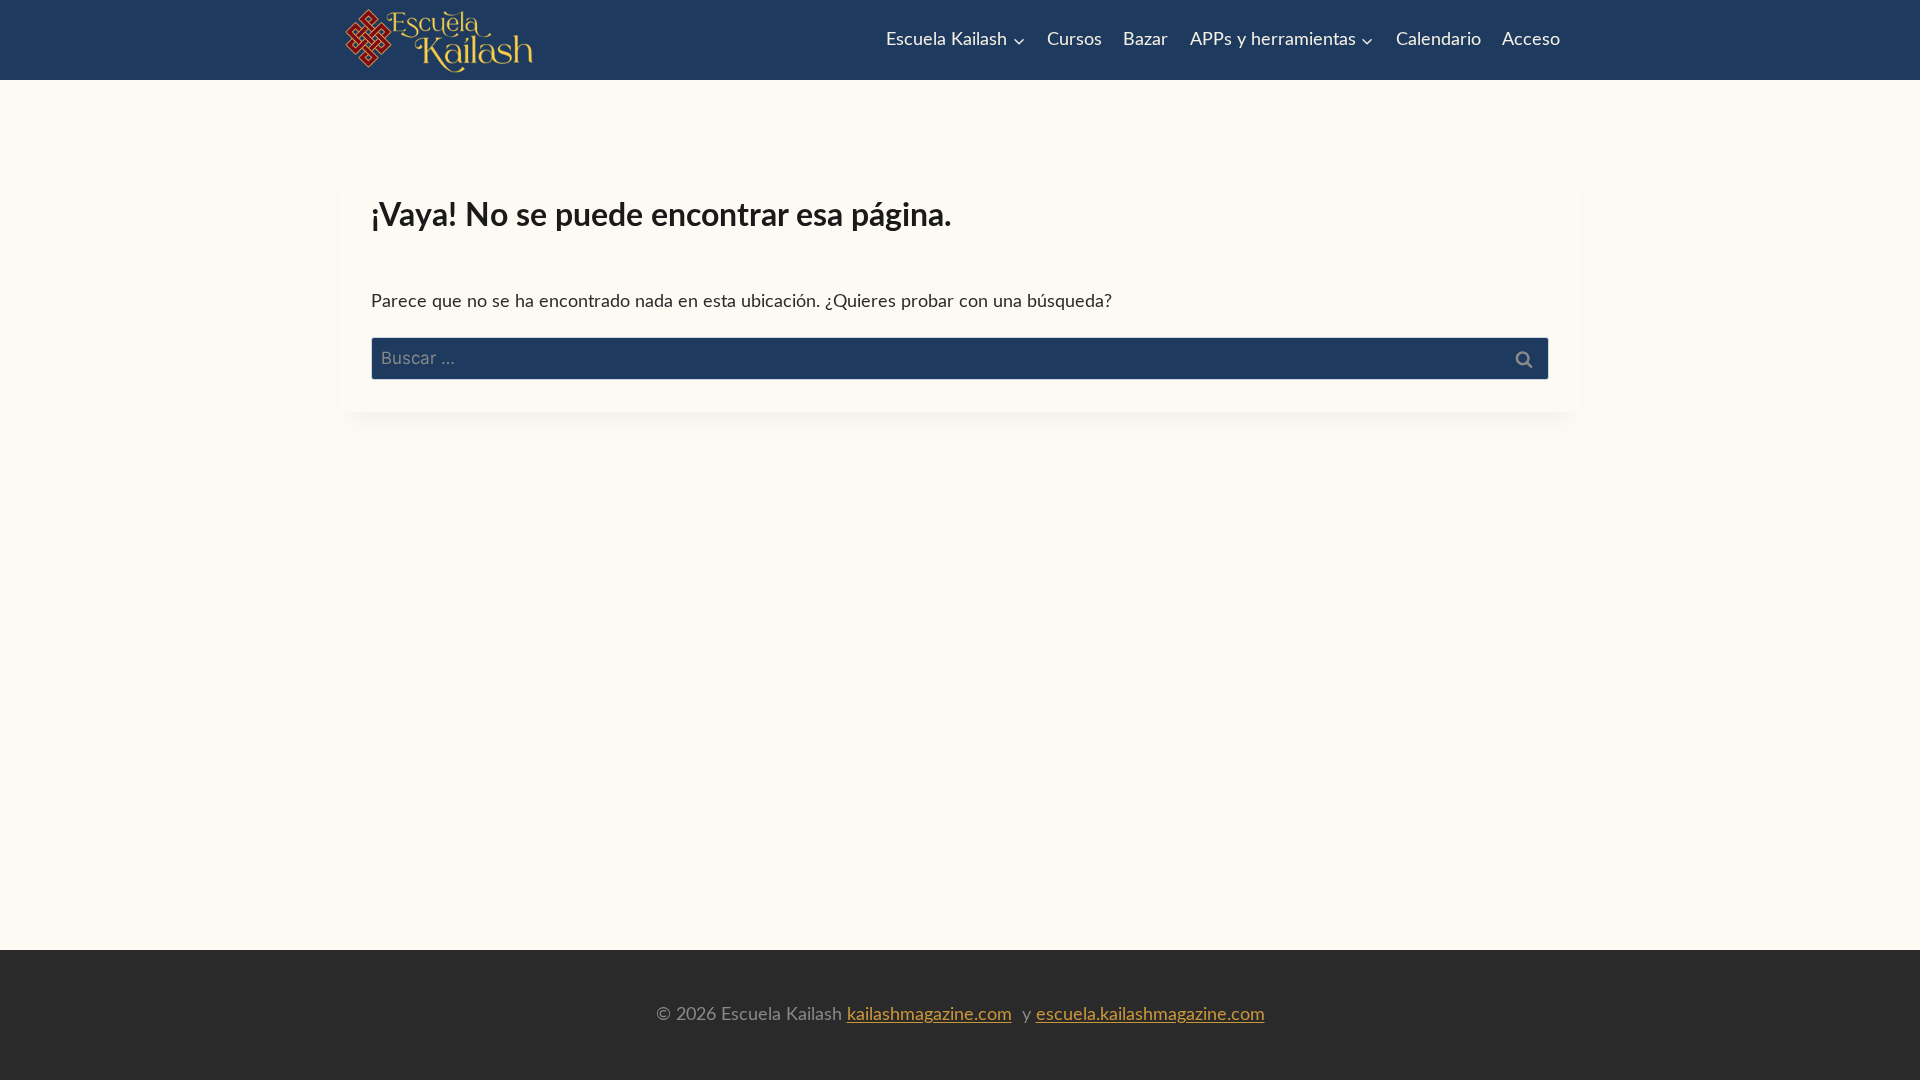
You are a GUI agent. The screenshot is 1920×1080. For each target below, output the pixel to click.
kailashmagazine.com (929, 1015)
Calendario (1438, 40)
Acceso (1531, 40)
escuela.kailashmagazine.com (1150, 1015)
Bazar (1145, 40)
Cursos (1074, 40)
